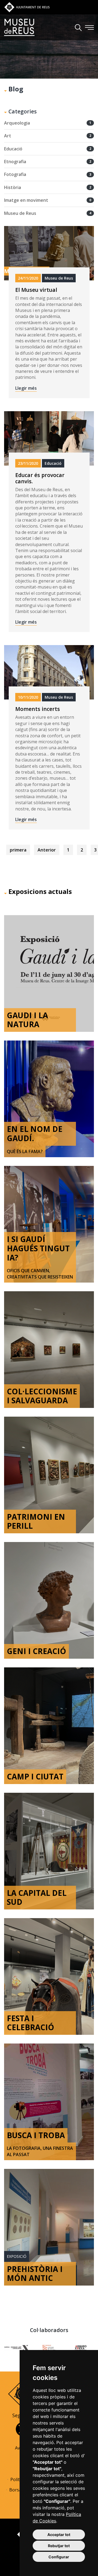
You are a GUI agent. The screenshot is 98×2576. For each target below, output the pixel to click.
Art (48, 136)
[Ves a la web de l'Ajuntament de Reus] (27, 7)
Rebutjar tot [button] (59, 2546)
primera (18, 850)
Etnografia (48, 162)
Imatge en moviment (48, 200)
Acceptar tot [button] (59, 2535)
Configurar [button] (59, 2557)
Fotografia (48, 174)
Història (48, 187)
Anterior (47, 850)
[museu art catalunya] (16, 2347)
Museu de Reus (48, 213)
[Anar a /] (19, 27)
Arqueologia (48, 123)
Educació (48, 149)
